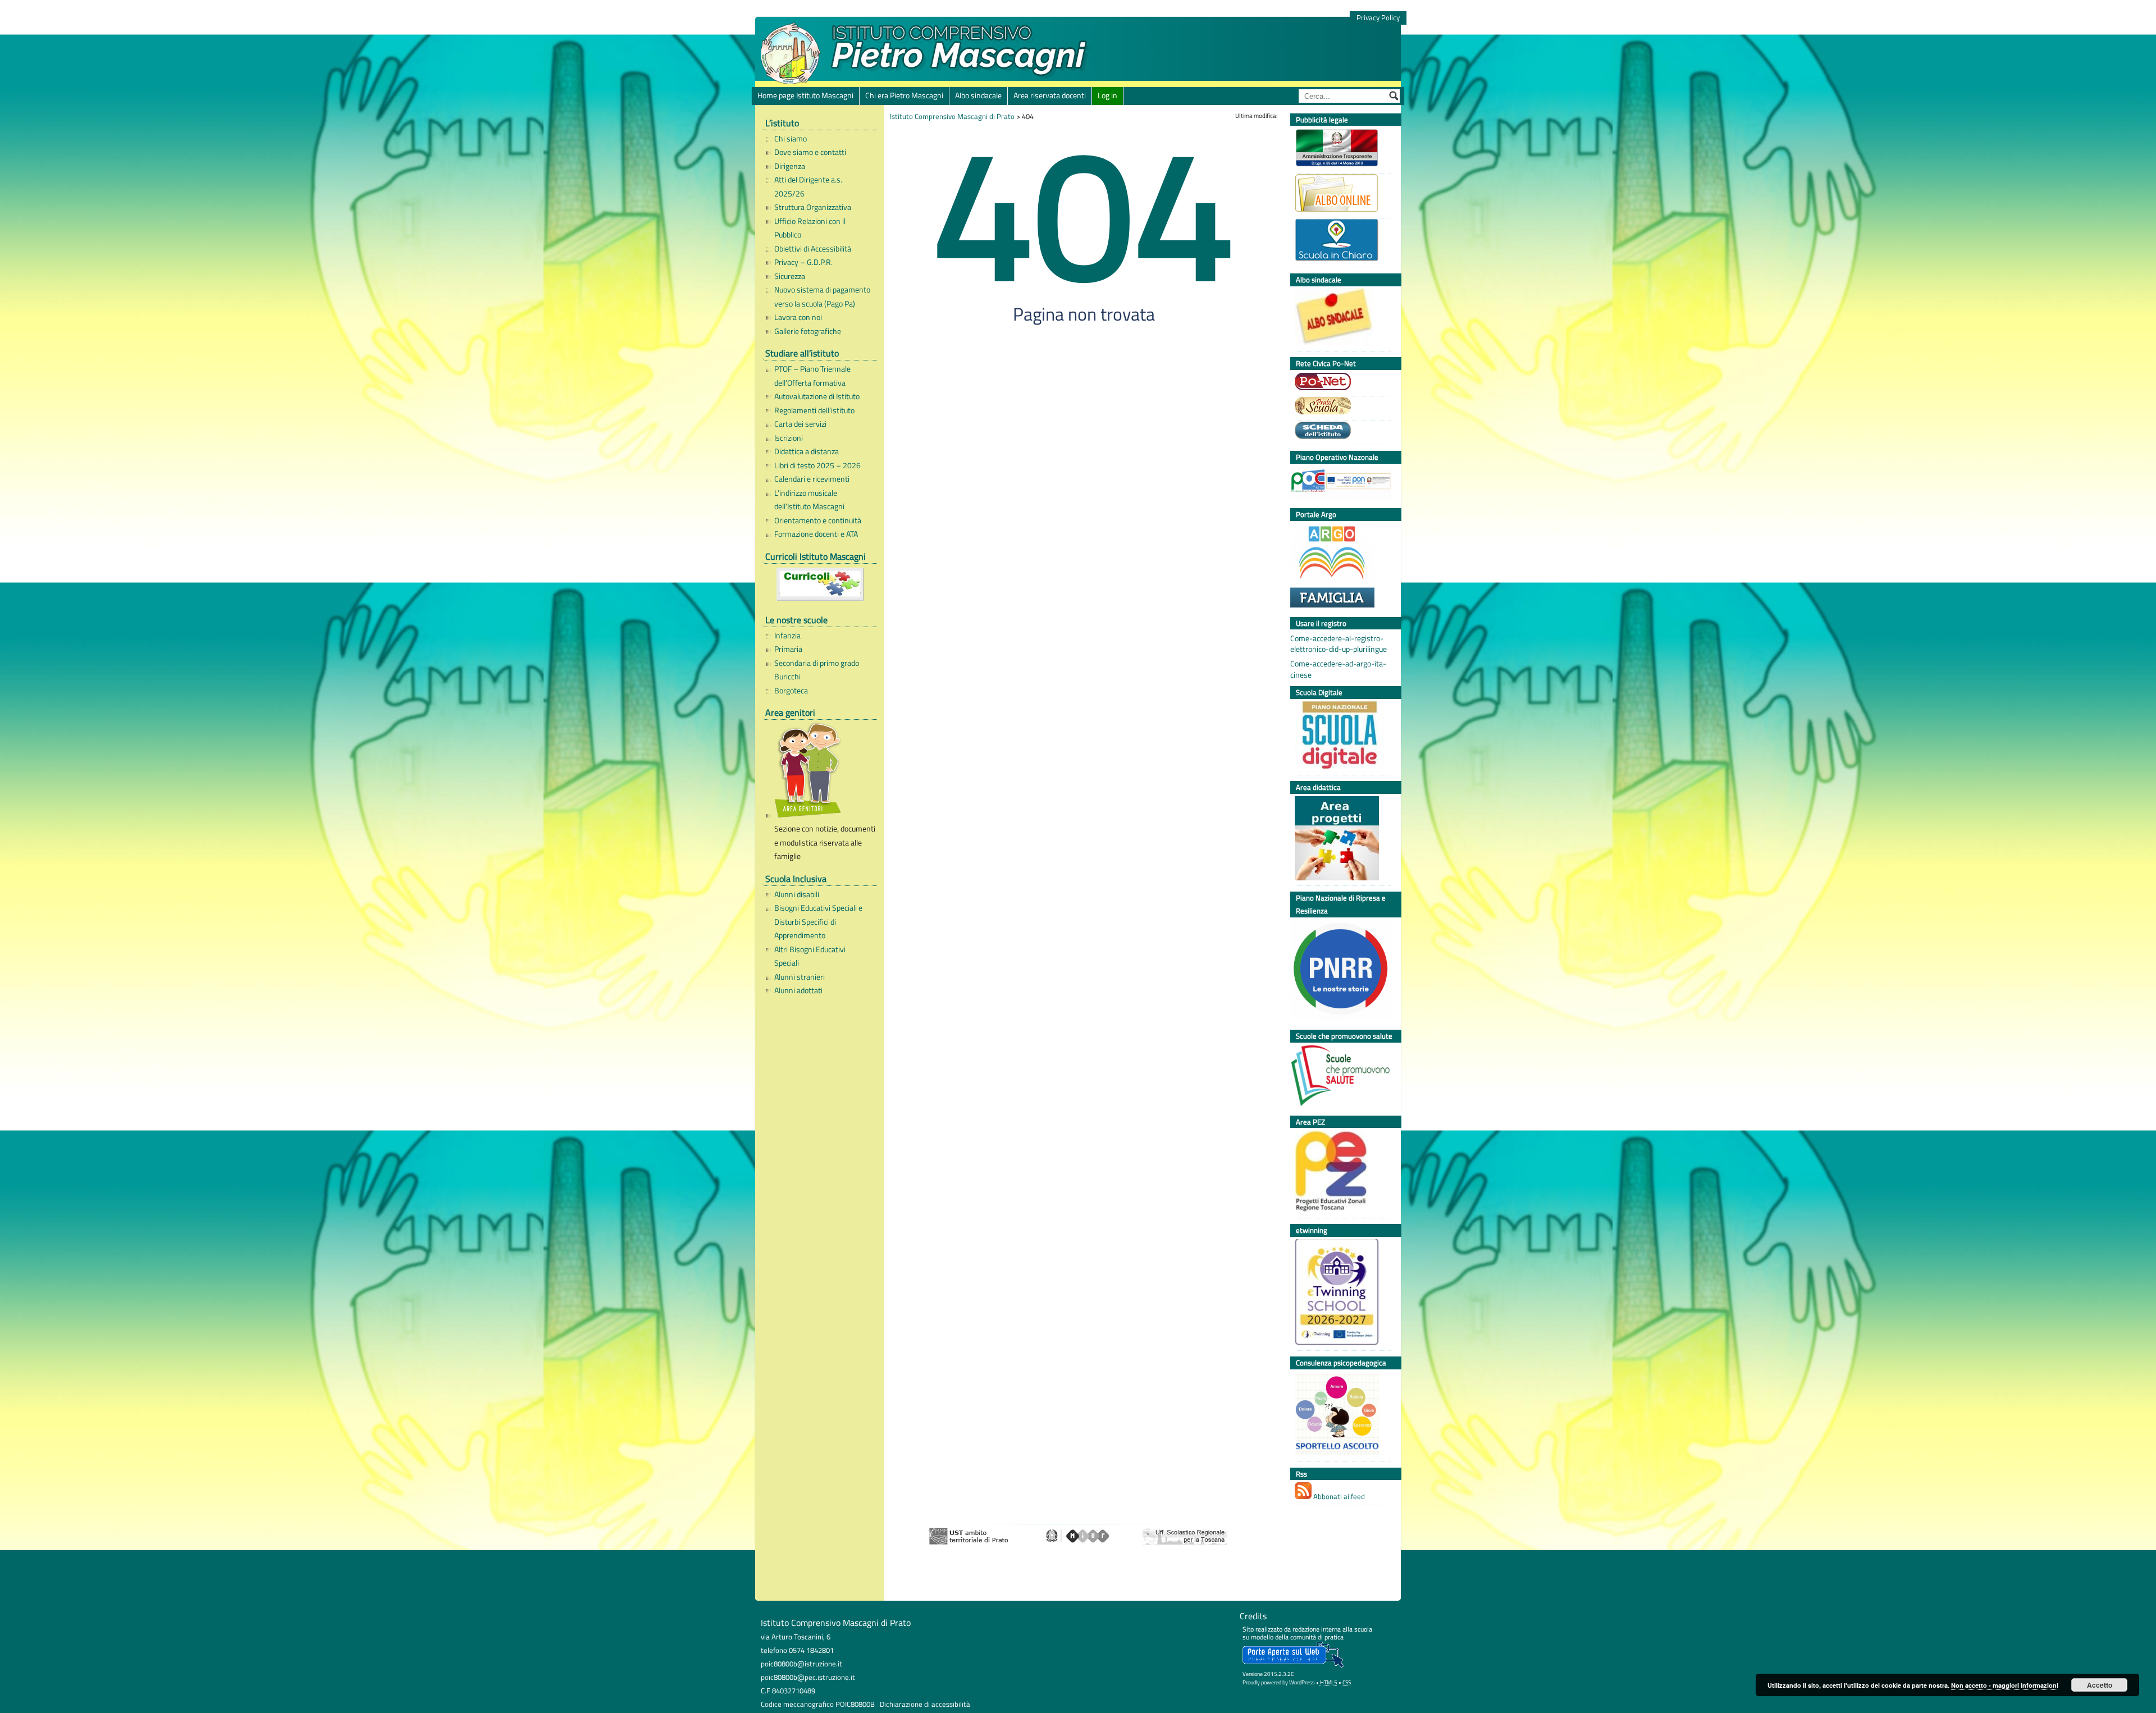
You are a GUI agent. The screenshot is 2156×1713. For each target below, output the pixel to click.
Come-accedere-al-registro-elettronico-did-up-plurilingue (1339, 644)
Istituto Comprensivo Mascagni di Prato (952, 116)
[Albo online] (1340, 195)
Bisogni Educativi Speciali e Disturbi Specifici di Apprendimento (818, 922)
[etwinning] (1340, 1294)
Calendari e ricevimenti (812, 479)
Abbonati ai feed (1338, 1496)
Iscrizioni (789, 438)
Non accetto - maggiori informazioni (2005, 1685)
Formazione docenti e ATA (816, 534)
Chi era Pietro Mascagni (904, 95)
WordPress (1302, 1682)
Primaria (788, 649)
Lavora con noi (798, 317)
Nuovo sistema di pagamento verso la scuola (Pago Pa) (822, 296)
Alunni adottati (798, 990)
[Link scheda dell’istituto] (1340, 432)
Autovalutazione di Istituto (817, 396)
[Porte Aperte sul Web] (1293, 1665)
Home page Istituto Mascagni (805, 95)
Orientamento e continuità (818, 520)
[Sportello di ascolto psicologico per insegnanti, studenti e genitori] (1340, 1415)
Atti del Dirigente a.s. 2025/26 (808, 186)
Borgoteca (791, 691)
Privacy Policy (1378, 18)
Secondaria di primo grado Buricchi (817, 670)
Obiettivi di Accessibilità (813, 249)
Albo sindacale (978, 95)
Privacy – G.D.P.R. (803, 262)
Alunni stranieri (800, 977)
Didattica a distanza (807, 451)
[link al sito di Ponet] (1340, 383)
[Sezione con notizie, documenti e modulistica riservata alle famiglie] (823, 772)
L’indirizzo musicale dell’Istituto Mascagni (809, 500)
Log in (1107, 95)
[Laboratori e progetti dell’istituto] (1340, 840)
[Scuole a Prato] (1340, 407)
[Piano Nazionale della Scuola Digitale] (1340, 736)
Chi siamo (791, 139)
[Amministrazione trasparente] (1340, 149)
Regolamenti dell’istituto (814, 410)
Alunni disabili (797, 894)
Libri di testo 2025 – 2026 (817, 465)
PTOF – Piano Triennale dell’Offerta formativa (812, 376)
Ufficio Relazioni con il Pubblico (810, 228)
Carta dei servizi (800, 424)
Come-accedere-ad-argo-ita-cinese (1338, 669)
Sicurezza (790, 276)
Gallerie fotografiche (808, 331)
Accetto (2100, 1685)
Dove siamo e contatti (810, 152)
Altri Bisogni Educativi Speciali (810, 956)
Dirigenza (790, 166)
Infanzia (787, 636)
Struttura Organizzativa (813, 207)
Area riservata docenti (1050, 95)
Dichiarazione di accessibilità (925, 1704)
